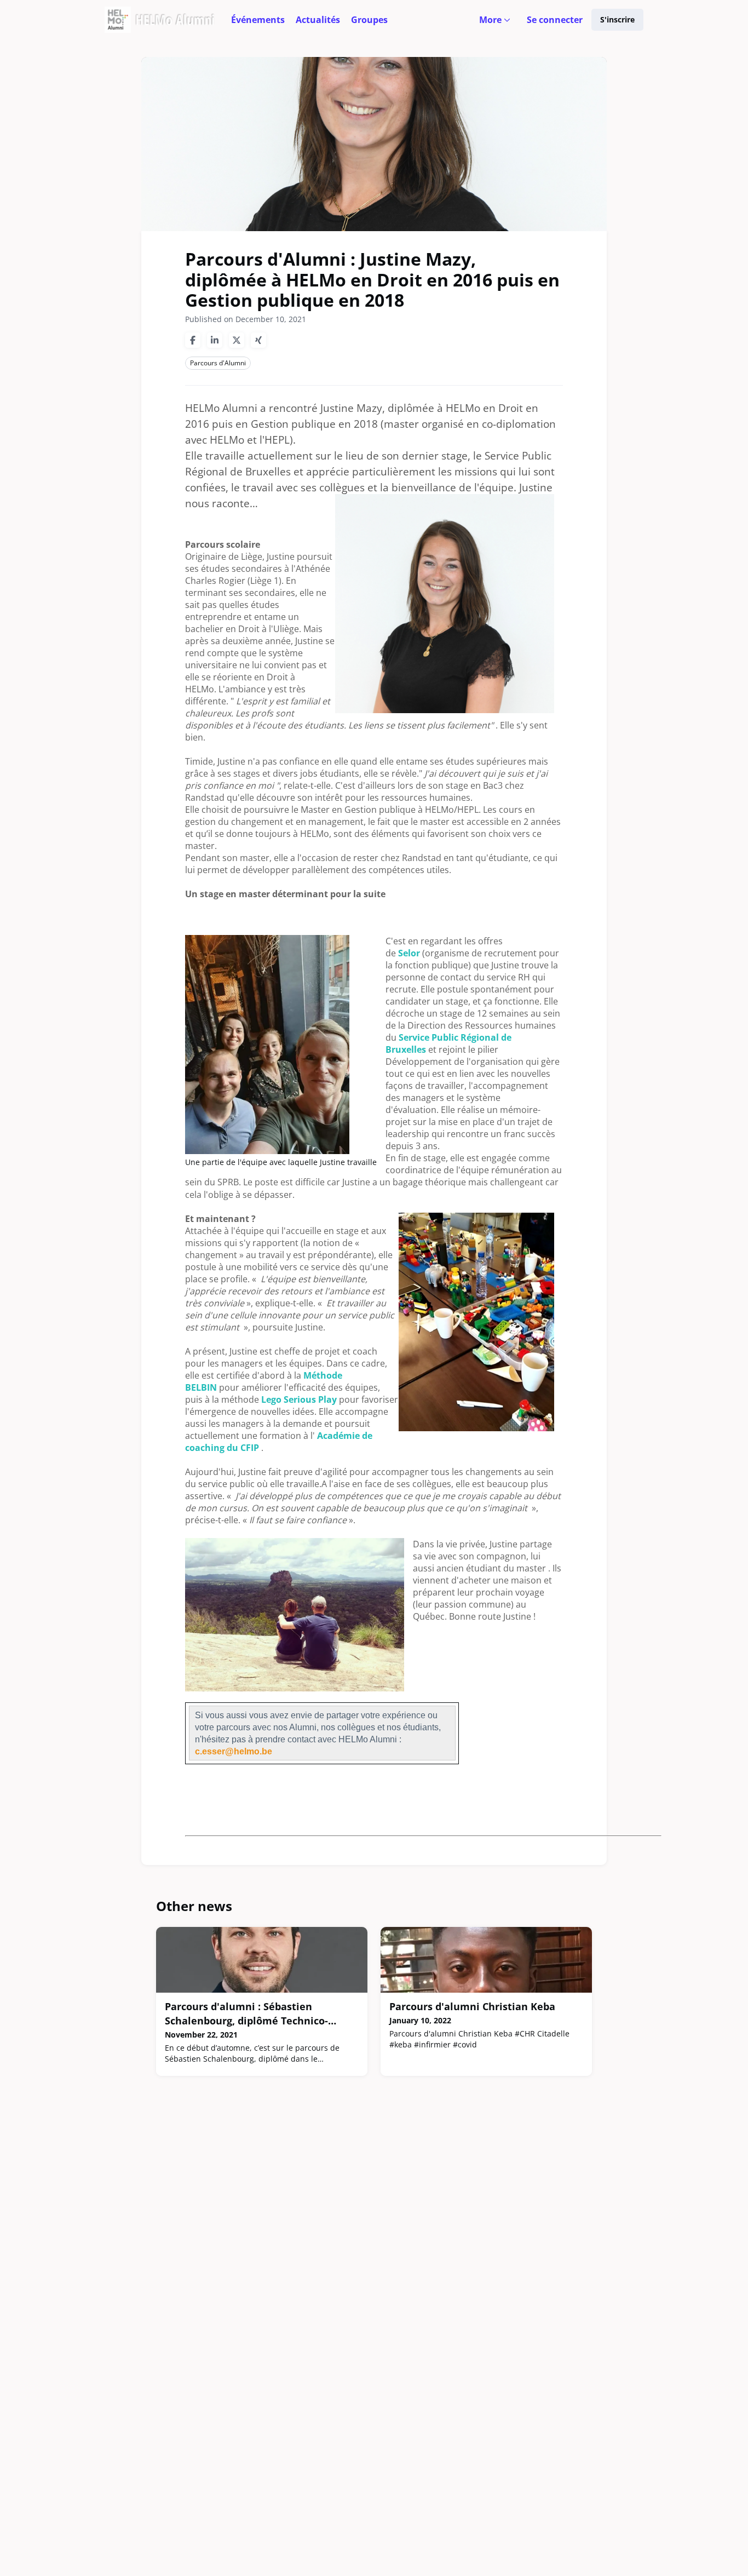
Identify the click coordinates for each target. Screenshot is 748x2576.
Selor (410, 953)
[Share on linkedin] (215, 340)
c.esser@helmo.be (234, 1751)
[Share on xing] (258, 340)
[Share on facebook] (193, 340)
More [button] (497, 27)
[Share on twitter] (237, 340)
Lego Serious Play (299, 1399)
